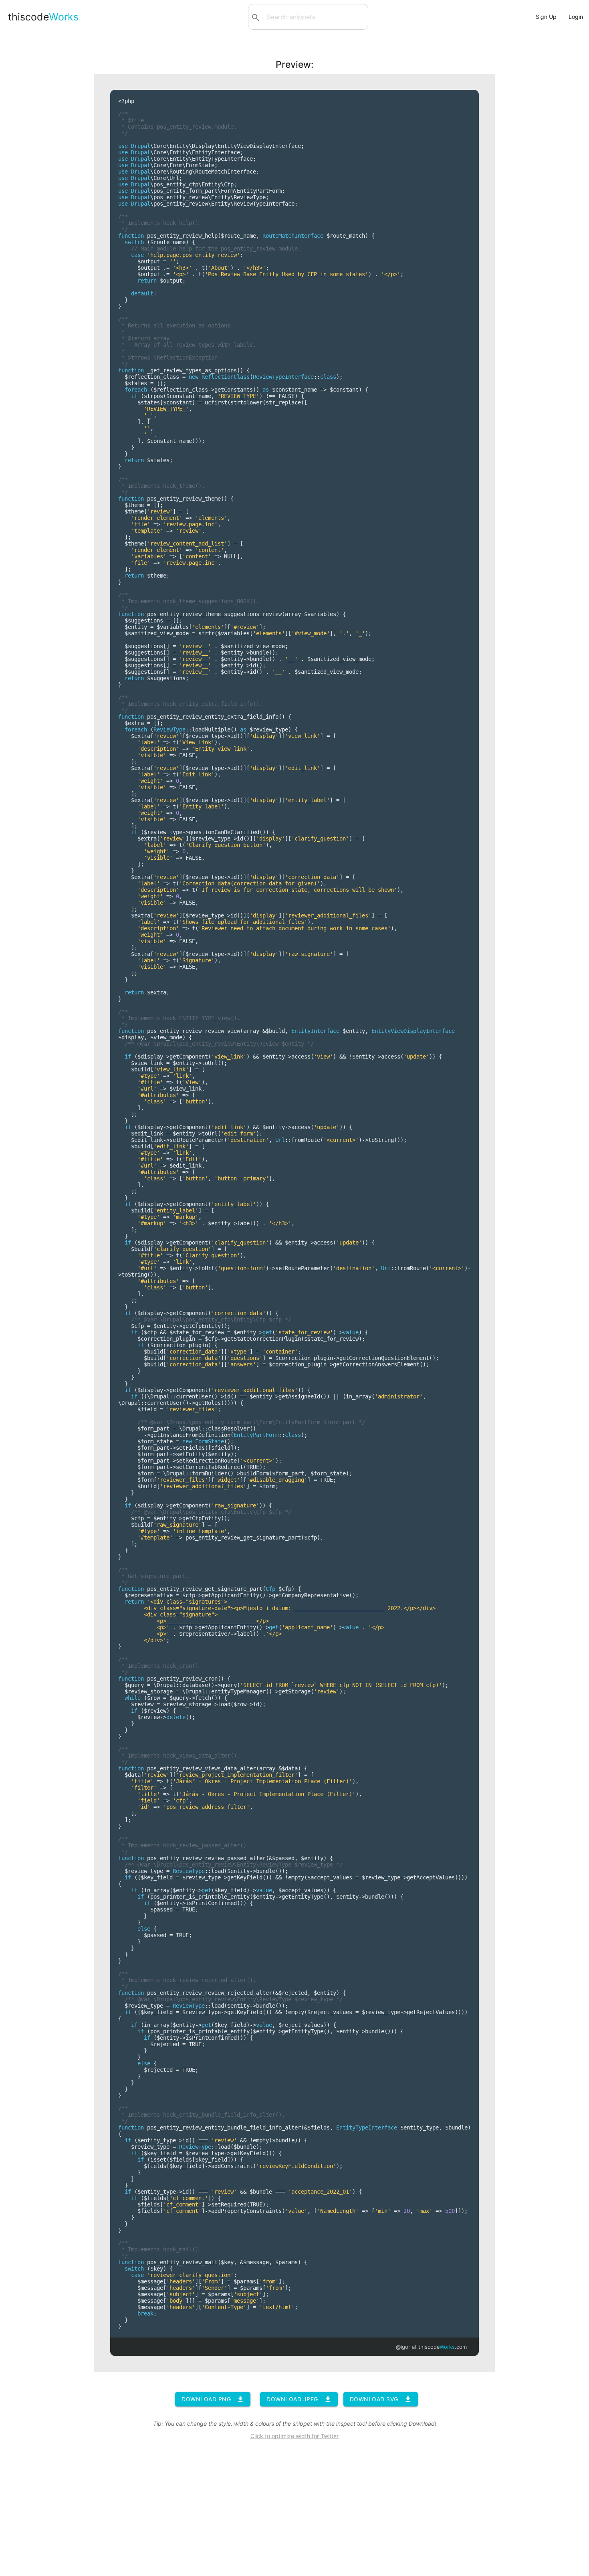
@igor (403, 2347)
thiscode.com (443, 2347)
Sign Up (546, 17)
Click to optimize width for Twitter (294, 2436)
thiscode (43, 17)
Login (576, 17)
